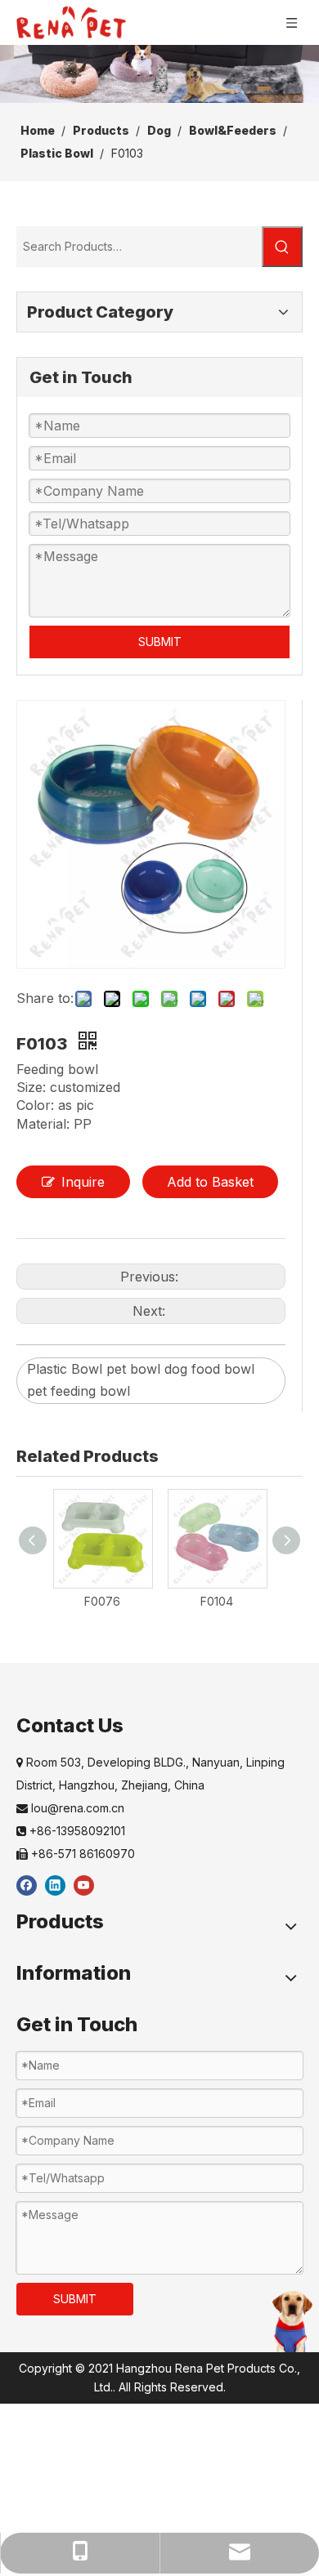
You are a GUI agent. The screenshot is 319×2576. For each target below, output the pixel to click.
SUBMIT (160, 642)
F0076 (102, 1601)
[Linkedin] (55, 1885)
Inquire (83, 1182)
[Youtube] (84, 1885)
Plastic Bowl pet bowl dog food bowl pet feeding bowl (141, 1380)
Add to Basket (210, 1182)
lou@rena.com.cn (70, 1808)
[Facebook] (27, 1885)
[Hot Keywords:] (282, 247)
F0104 (217, 1601)
